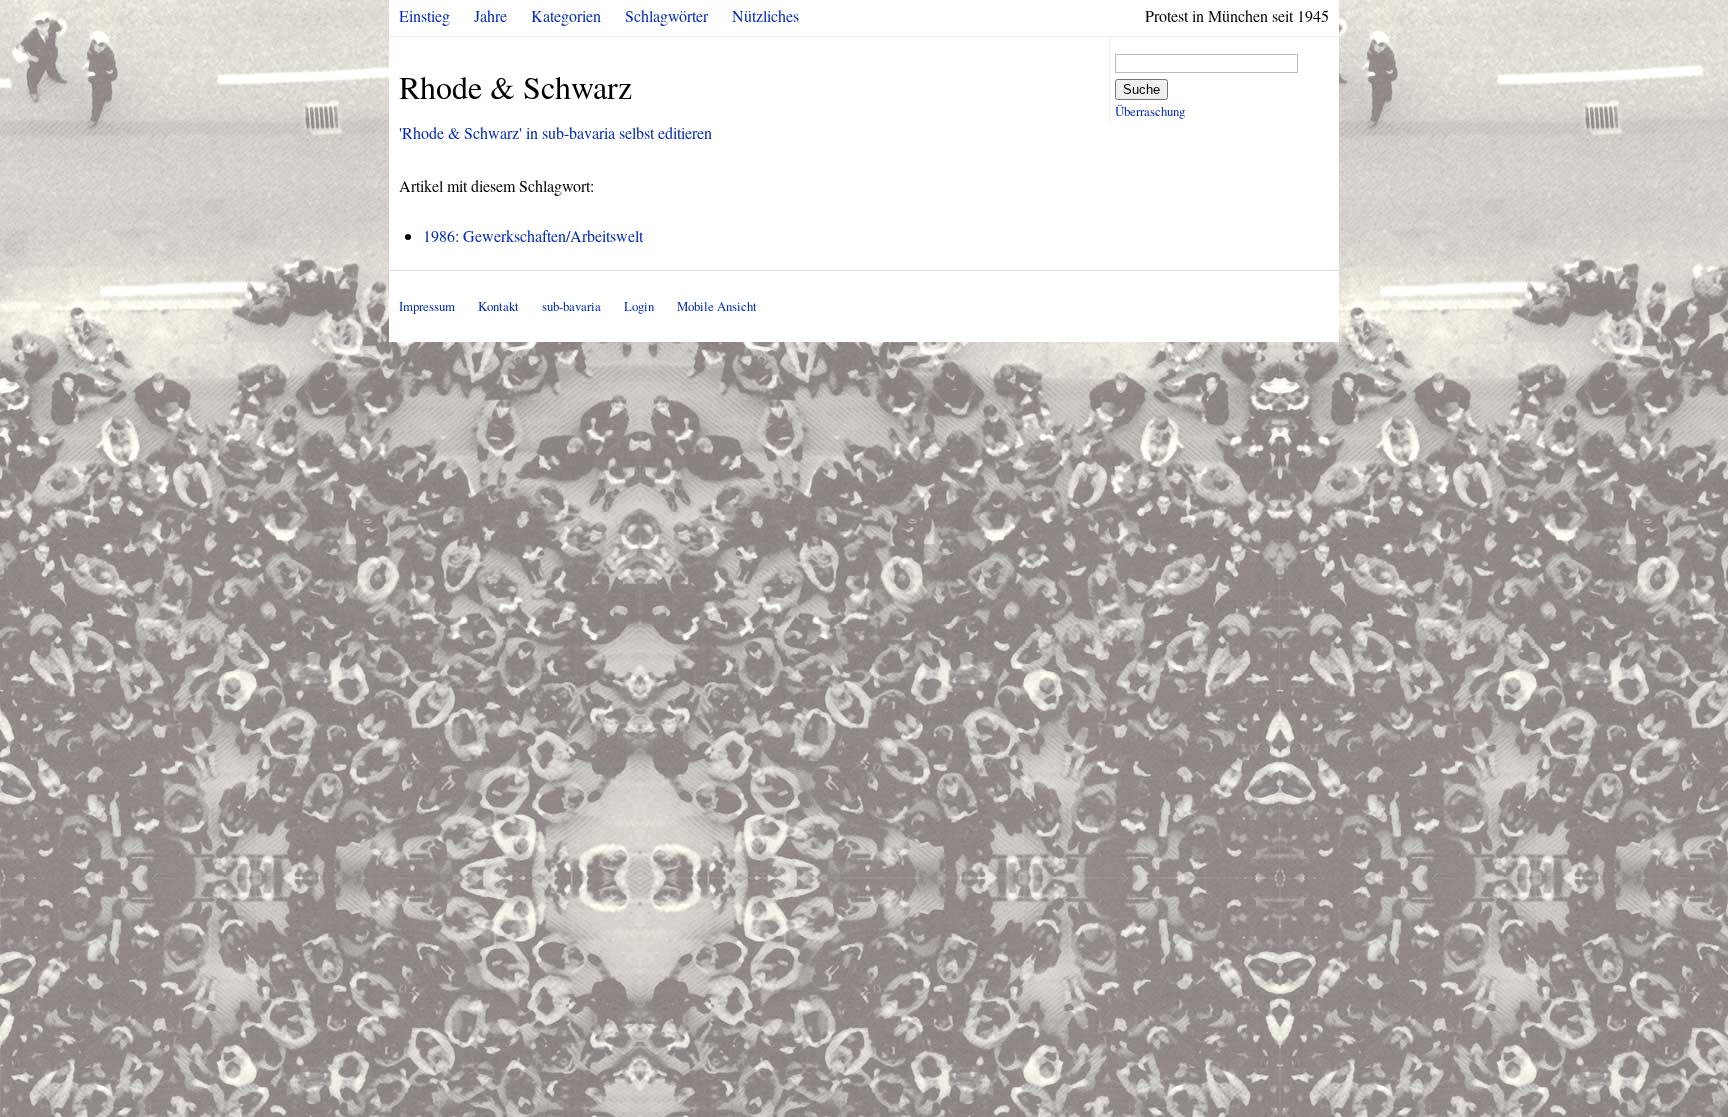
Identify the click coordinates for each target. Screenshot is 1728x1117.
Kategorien (566, 15)
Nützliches (765, 15)
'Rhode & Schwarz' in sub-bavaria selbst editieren (555, 132)
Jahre (490, 15)
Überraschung (1150, 111)
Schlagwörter (666, 15)
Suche (1141, 89)
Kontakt (498, 306)
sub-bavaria (571, 306)
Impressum (427, 306)
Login (639, 306)
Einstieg (424, 15)
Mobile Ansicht (717, 306)
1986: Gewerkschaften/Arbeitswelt (533, 235)
